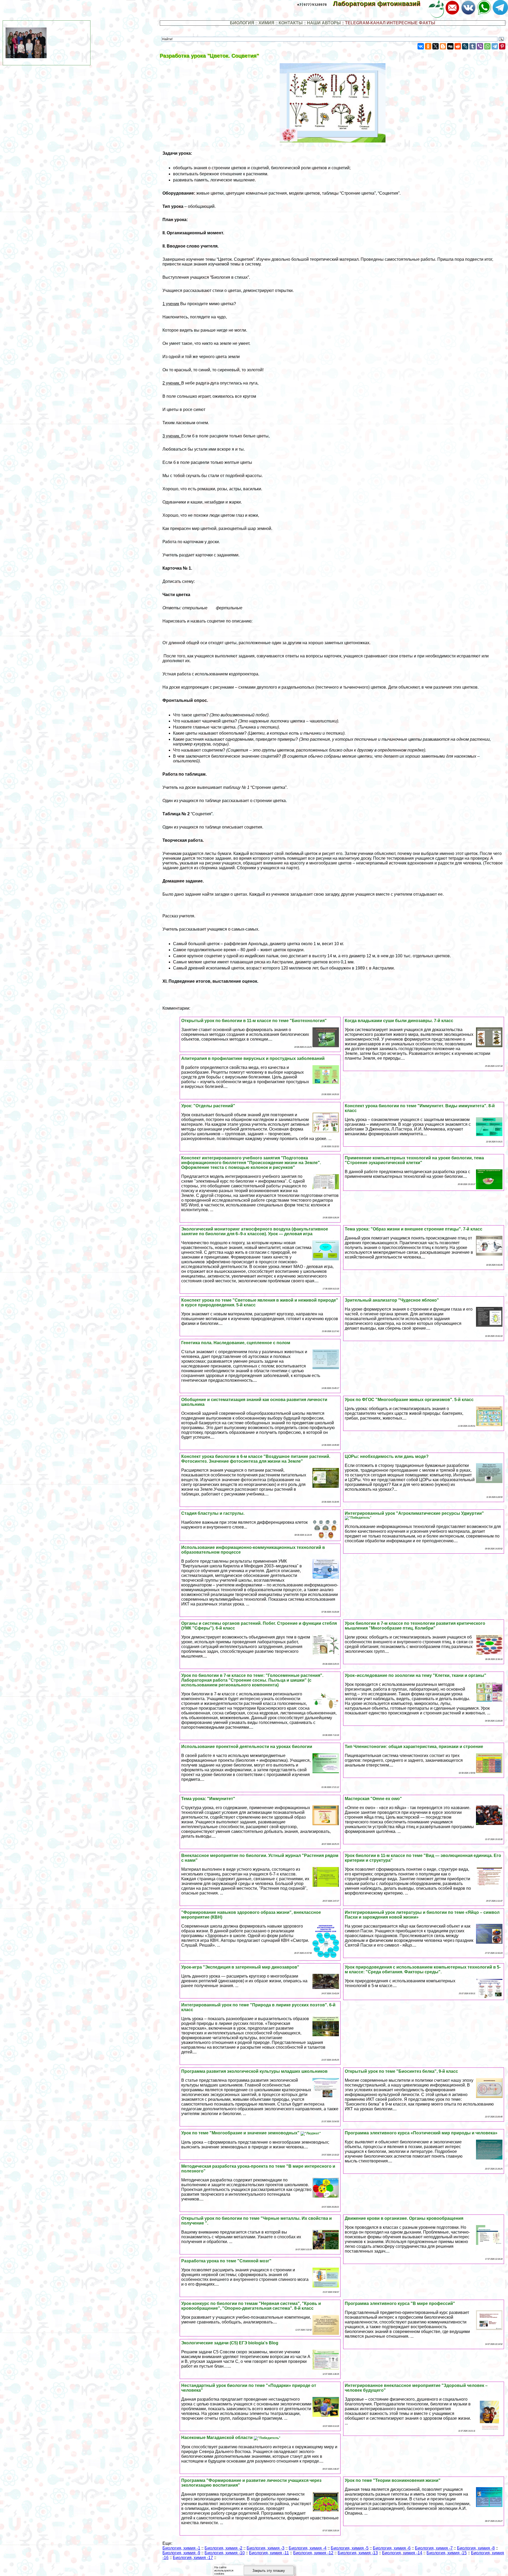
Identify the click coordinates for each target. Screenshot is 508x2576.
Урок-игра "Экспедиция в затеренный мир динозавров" (240, 1967)
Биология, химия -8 (476, 2548)
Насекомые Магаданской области (217, 2438)
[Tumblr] (473, 46)
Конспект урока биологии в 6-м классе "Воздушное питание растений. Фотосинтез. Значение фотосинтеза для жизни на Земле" (256, 1459)
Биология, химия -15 (447, 2553)
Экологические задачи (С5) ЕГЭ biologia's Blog (230, 2343)
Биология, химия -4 (308, 2548)
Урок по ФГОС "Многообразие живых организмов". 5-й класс (409, 1400)
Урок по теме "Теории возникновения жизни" (393, 2480)
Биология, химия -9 (181, 2553)
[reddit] (458, 46)
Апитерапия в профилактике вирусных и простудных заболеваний (253, 1058)
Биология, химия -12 (313, 2553)
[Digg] (450, 46)
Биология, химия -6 (392, 2548)
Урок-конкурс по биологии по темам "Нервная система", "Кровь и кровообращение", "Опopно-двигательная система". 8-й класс (251, 2306)
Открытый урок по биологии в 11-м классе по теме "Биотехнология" (254, 1021)
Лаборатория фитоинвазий (380, 4)
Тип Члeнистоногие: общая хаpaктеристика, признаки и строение (414, 1747)
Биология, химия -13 (358, 2553)
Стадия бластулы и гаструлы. (213, 1513)
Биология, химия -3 (266, 2548)
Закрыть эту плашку (269, 2571)
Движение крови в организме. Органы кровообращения (404, 2218)
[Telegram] (495, 46)
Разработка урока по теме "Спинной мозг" (226, 2261)
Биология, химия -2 (223, 2548)
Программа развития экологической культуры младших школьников (254, 2071)
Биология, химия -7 (434, 2548)
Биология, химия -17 (193, 2558)
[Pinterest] (502, 46)
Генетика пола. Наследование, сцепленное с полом (236, 1343)
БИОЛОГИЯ (242, 23)
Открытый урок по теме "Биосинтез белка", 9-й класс (401, 2071)
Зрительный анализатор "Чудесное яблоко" (392, 1300)
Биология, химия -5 (350, 2548)
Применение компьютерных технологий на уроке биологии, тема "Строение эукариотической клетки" (414, 1160)
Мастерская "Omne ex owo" (373, 1799)
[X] (436, 46)
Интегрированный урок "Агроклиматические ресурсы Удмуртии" (414, 1513)
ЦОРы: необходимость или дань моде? (387, 1456)
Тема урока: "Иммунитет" (208, 1799)
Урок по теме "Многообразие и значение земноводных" (241, 2133)
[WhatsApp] (487, 46)
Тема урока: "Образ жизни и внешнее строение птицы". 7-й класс (414, 1229)
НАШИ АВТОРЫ (324, 23)
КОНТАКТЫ (291, 23)
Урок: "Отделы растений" (208, 1106)
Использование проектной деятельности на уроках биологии (247, 1747)
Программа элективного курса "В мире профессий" (400, 2303)
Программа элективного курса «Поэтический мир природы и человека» (421, 2133)
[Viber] (480, 46)
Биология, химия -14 (402, 2553)
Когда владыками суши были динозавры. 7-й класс (399, 1021)
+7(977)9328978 (312, 5)
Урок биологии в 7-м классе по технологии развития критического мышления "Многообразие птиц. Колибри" (415, 1626)
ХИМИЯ (266, 23)
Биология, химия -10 (225, 2553)
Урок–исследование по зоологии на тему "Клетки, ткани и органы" (416, 1675)
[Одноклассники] (428, 46)
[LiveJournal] (465, 46)
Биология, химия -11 (269, 2553)
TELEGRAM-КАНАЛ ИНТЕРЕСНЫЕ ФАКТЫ (390, 23)
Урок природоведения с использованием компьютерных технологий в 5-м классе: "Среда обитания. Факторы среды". (423, 1969)
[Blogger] (443, 46)
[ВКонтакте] (421, 46)
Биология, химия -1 (181, 2548)
